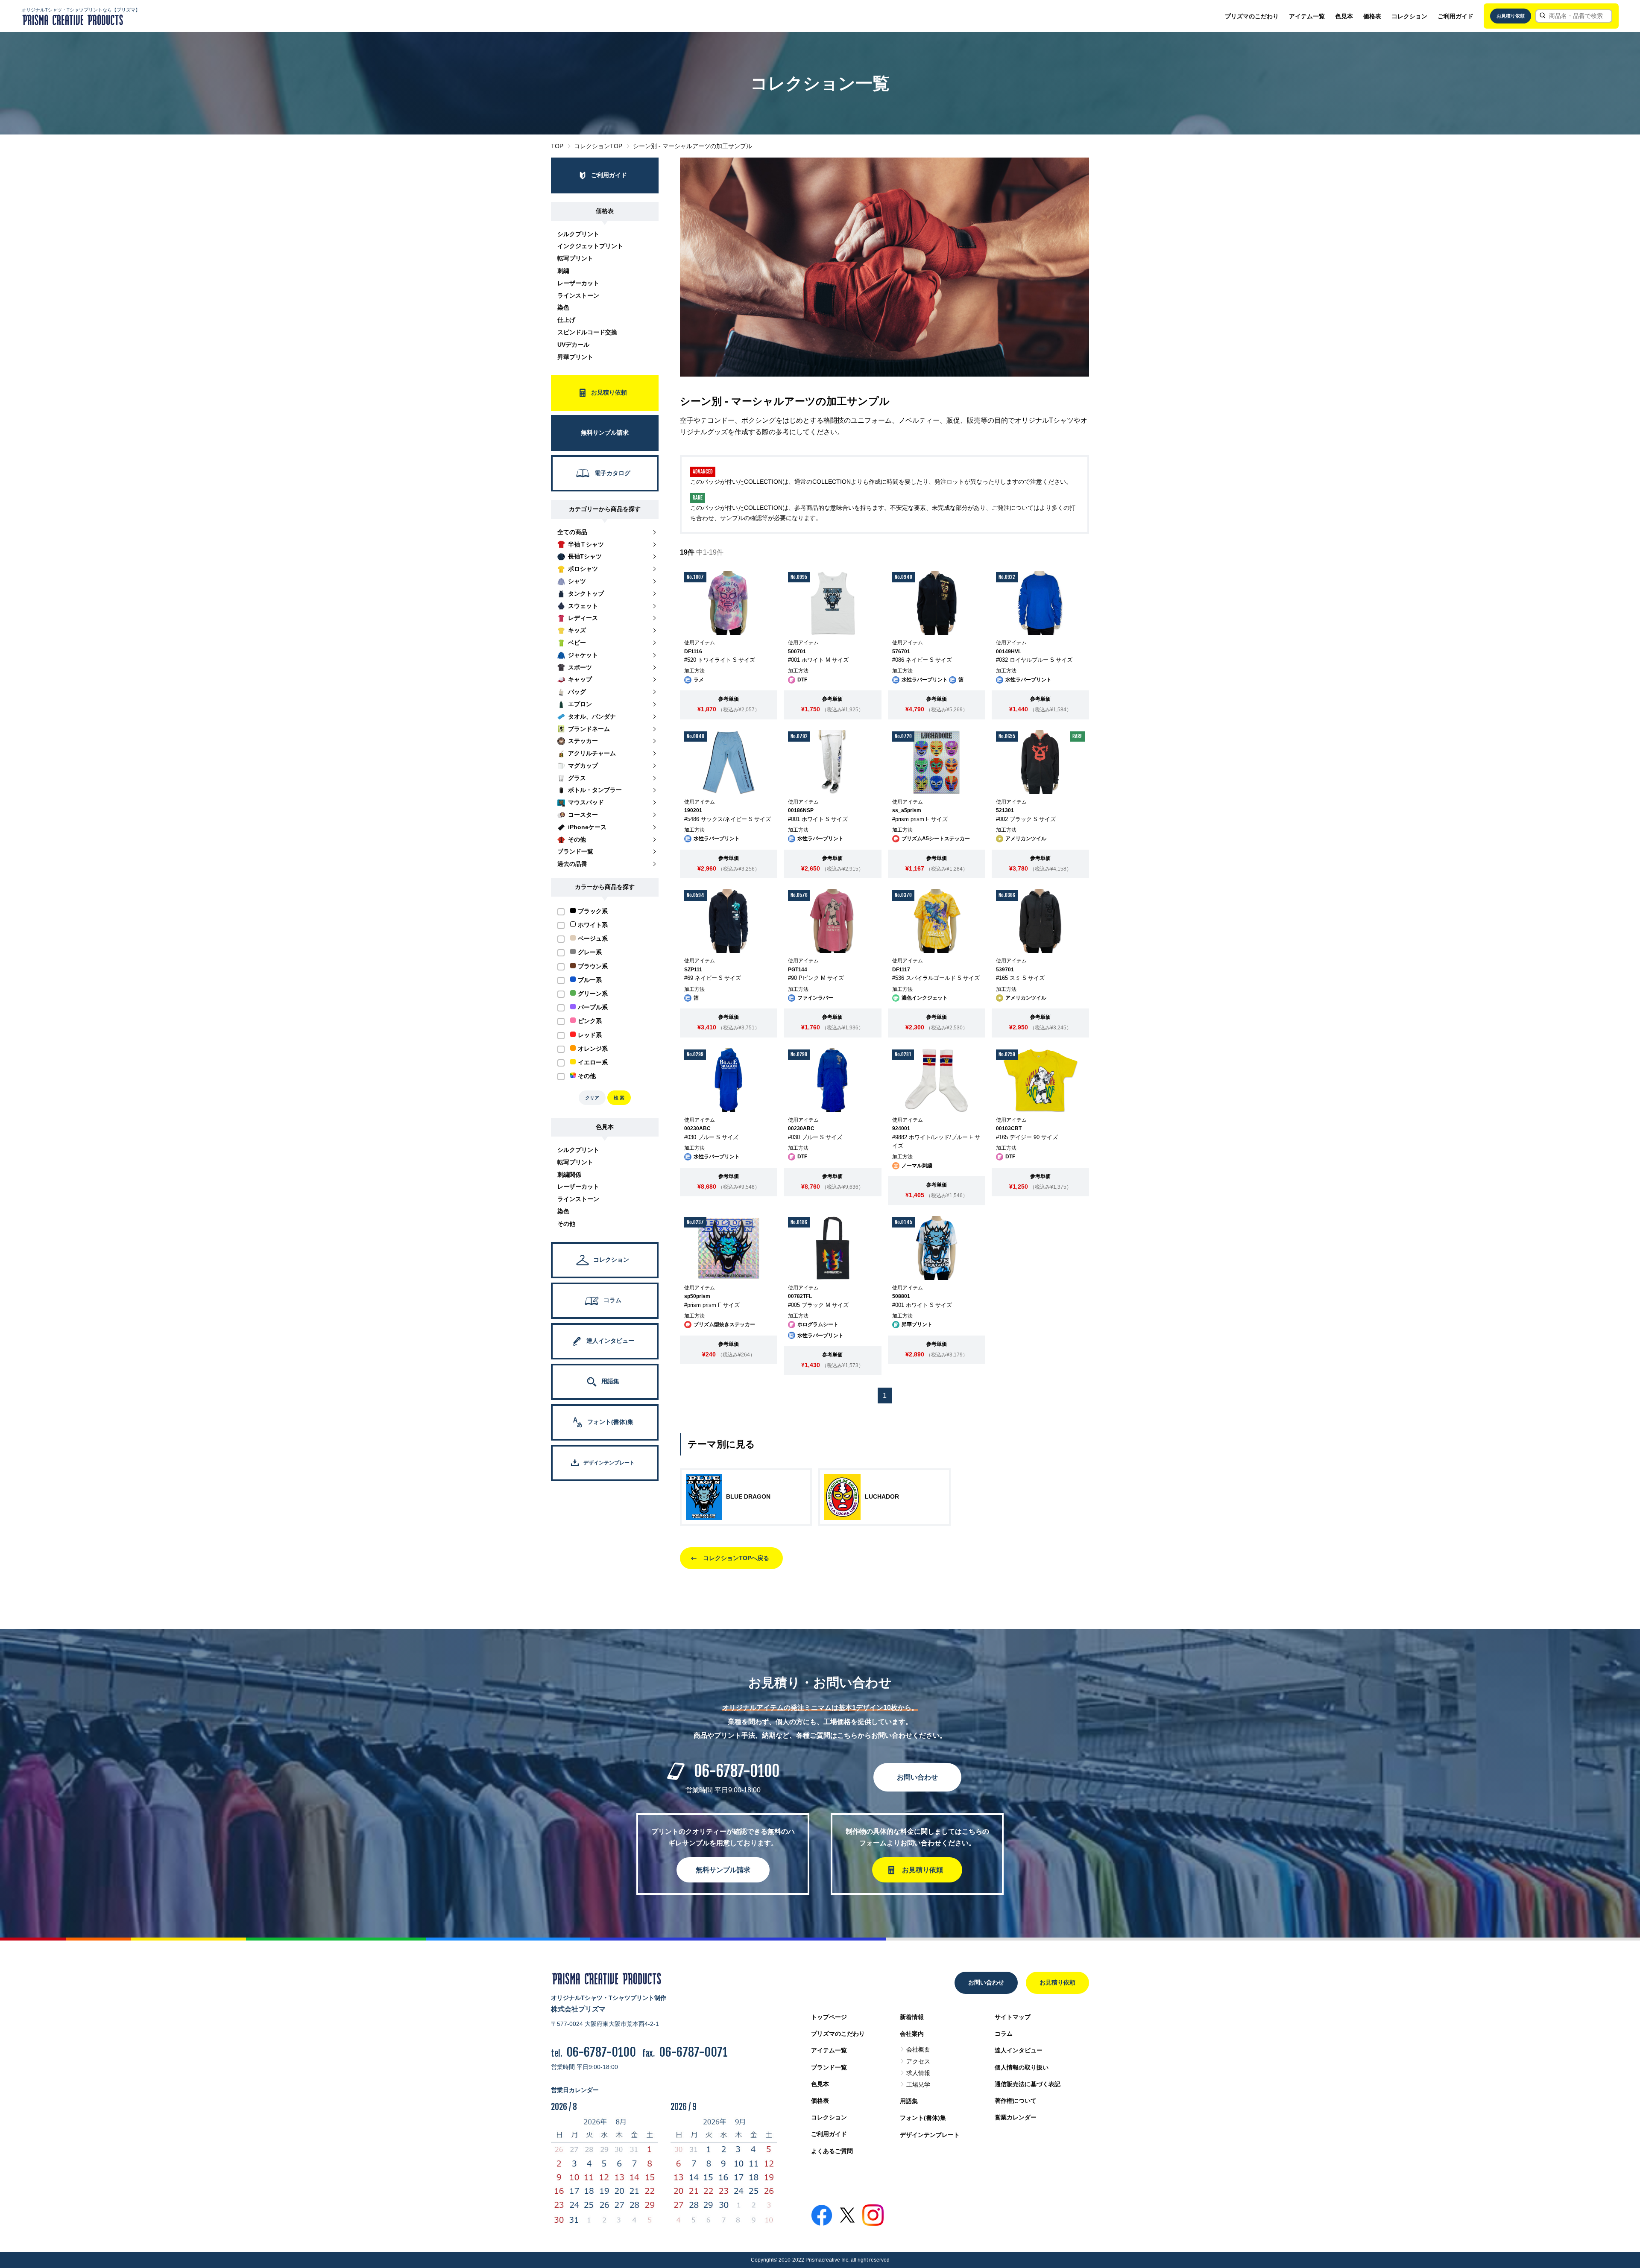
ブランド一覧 (829, 2067)
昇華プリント (575, 357)
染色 (563, 307)
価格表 (1372, 16)
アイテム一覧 (1307, 16)
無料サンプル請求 (723, 1870)
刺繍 (563, 271)
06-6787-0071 (693, 2052)
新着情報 (912, 2017)
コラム (1004, 2034)
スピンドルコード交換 (587, 332)
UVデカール (573, 345)
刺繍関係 (569, 1175)
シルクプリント (578, 234)
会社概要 (918, 2049)
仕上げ (566, 320)
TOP (557, 146)
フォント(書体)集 (923, 2118)
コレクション (1409, 16)
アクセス (918, 2061)
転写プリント (575, 258)
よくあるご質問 (832, 2151)
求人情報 (918, 2073)
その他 (566, 1224)
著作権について (1016, 2101)
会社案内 (912, 2034)
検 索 (619, 1098)
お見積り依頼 (1511, 16)
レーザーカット (578, 283)
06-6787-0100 (737, 1771)
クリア (592, 1098)
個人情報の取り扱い (1022, 2067)
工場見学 (918, 2084)
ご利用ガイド (1455, 16)
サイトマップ (1013, 2017)
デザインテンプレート (930, 2135)
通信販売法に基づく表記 (1028, 2084)
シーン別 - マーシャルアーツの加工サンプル (693, 146)
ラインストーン (578, 295)
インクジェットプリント (590, 246)
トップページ (829, 2017)
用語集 (909, 2101)
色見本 (1344, 16)
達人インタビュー (1019, 2050)
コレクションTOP (598, 146)
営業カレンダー (1016, 2117)
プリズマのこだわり (1252, 16)
